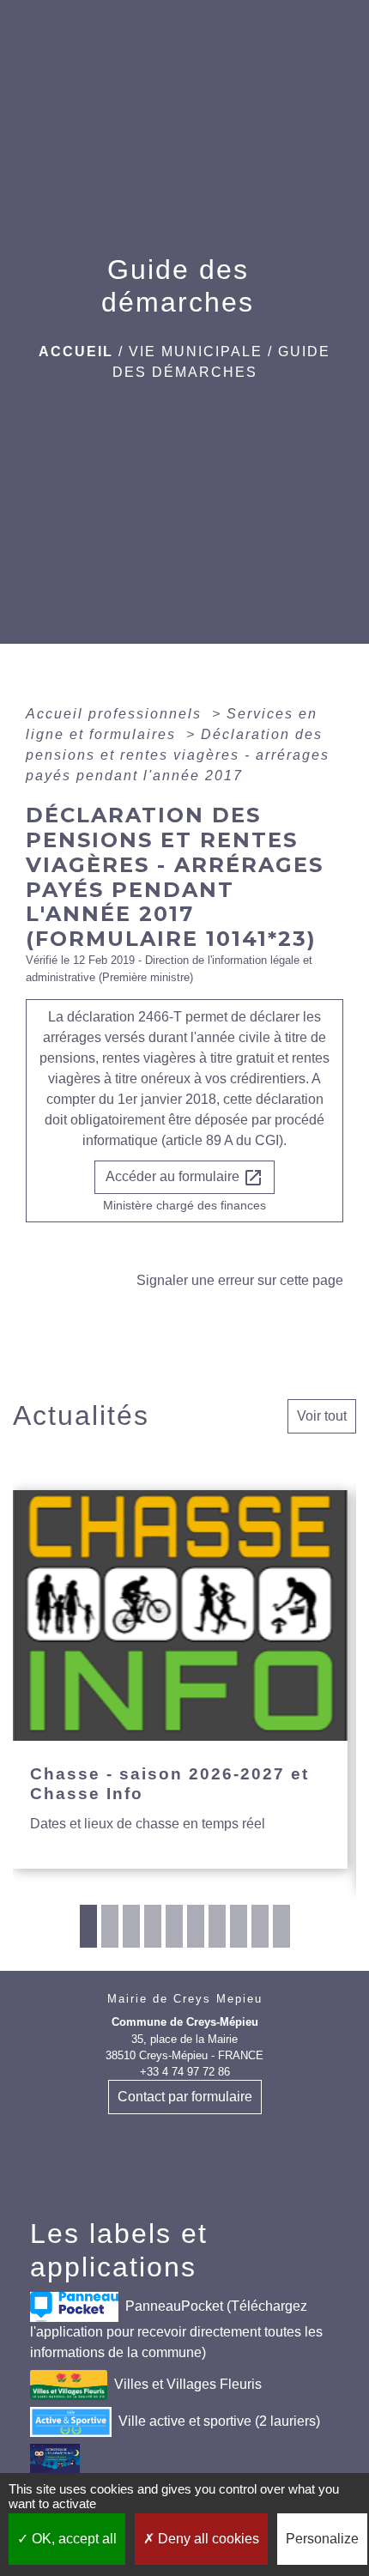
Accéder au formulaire (184, 1178)
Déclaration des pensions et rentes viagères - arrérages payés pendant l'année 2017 (178, 755)
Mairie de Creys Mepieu (185, 1999)
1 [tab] (88, 1926)
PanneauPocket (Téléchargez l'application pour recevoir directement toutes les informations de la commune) (176, 2329)
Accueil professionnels (116, 714)
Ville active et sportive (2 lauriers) (219, 2421)
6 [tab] (196, 1926)
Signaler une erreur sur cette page (240, 1280)
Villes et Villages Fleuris (188, 2384)
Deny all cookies (207, 2539)
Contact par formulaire (185, 2097)
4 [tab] (153, 1926)
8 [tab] (239, 1926)
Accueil (76, 352)
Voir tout (322, 1416)
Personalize (322, 2539)
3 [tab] (131, 1926)
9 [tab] (260, 1926)
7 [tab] (217, 1926)
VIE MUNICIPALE (196, 352)
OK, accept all (73, 2539)
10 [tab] (281, 1926)
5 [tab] (174, 1926)
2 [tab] (110, 1926)
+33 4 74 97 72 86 (185, 2072)
